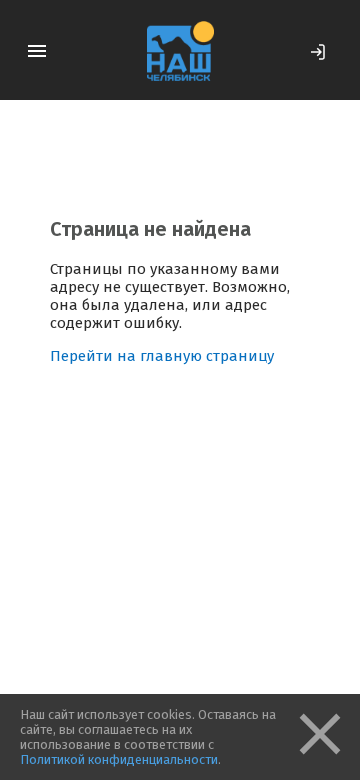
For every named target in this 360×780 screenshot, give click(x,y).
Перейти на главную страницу (162, 356)
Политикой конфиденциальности (119, 759)
